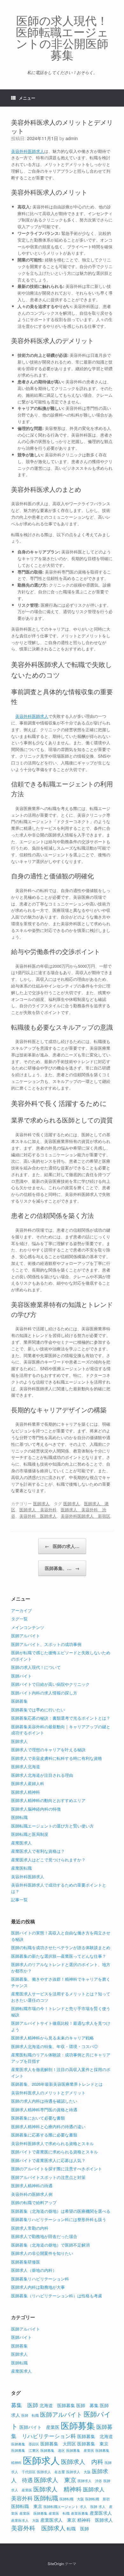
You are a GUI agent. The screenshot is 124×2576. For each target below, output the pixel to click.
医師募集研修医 (26, 2262)
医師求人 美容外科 (38, 1510)
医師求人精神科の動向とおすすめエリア (48, 1800)
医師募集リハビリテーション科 (40, 2279)
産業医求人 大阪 (25, 2520)
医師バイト (21, 1676)
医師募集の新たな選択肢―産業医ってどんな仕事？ (59, 1956)
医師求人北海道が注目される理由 (42, 1775)
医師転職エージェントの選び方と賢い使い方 (52, 1826)
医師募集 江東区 (25, 2450)
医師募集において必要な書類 (38, 2118)
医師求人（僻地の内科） (34, 2270)
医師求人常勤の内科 (30, 2228)
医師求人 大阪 (78, 2472)
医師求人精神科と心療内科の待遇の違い (48, 2126)
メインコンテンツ (28, 1627)
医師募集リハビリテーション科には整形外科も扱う (59, 2219)
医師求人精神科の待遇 (32, 2185)
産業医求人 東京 (58, 2520)
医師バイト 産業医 (39, 2427)
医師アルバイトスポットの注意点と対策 (48, 2177)
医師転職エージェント (61, 2507)
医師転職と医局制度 (30, 1834)
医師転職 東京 (27, 2506)
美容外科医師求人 (28, 151)
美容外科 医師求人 (38, 1516)
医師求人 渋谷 (90, 2481)
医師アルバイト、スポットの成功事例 (46, 1644)
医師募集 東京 (93, 2443)
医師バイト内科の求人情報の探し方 (44, 1693)
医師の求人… (62, 1546)
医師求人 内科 (82, 2461)
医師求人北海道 (26, 1766)
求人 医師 (89, 2507)
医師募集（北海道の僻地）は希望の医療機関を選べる (61, 2211)
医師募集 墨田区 (25, 2444)
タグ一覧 (19, 1619)
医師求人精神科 (26, 1792)
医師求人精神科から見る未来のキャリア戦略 (52, 2038)
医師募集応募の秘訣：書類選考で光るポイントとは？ (61, 1718)
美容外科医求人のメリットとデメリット (48, 2093)
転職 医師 (78, 2528)
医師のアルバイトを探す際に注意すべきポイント (57, 2169)
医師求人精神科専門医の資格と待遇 (44, 2110)
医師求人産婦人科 (28, 1783)
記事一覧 (19, 1900)
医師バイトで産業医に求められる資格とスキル (55, 2152)
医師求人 (41, 1503)
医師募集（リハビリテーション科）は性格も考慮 (57, 2296)
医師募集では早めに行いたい (38, 1710)
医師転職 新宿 (97, 2499)
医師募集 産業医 (80, 2450)
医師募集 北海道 (95, 2436)
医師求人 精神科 (58, 2489)
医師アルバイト (26, 1636)
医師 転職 (30, 2415)
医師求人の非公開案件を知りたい (42, 2253)
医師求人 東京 (55, 2479)
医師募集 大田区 (58, 2443)
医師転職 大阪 (72, 2499)
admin (72, 138)
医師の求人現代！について (36, 1667)
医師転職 (19, 1817)
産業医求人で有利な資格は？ (38, 1851)
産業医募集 (80, 2513)
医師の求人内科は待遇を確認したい (44, 2101)
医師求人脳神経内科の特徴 (36, 1809)
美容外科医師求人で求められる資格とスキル (52, 2143)
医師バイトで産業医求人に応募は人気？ (48, 2160)
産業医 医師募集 (33, 2513)
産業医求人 (21, 1843)
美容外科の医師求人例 (32, 2194)
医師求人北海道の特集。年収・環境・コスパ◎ (55, 2046)
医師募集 (19, 1701)
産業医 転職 (59, 2513)
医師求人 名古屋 (51, 2472)
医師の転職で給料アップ (34, 2202)
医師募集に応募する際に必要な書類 (44, 2135)
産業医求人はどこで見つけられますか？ (48, 1860)
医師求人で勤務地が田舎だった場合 (44, 2236)
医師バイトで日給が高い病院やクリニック (50, 1684)
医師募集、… (62, 1568)
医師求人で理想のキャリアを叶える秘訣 (48, 1750)
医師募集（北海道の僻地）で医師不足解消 (50, 2245)
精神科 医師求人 (95, 2520)
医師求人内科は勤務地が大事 (38, 2287)
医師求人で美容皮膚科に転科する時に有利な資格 (57, 1758)
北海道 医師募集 (57, 2405)
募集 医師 (25, 2405)
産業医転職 (21, 1868)
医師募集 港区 (53, 2450)
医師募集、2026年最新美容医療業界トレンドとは (57, 2084)
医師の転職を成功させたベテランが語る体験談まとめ (61, 1947)
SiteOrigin (56, 2564)
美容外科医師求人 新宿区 (86, 1516)
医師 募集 (87, 2405)
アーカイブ (21, 1610)
